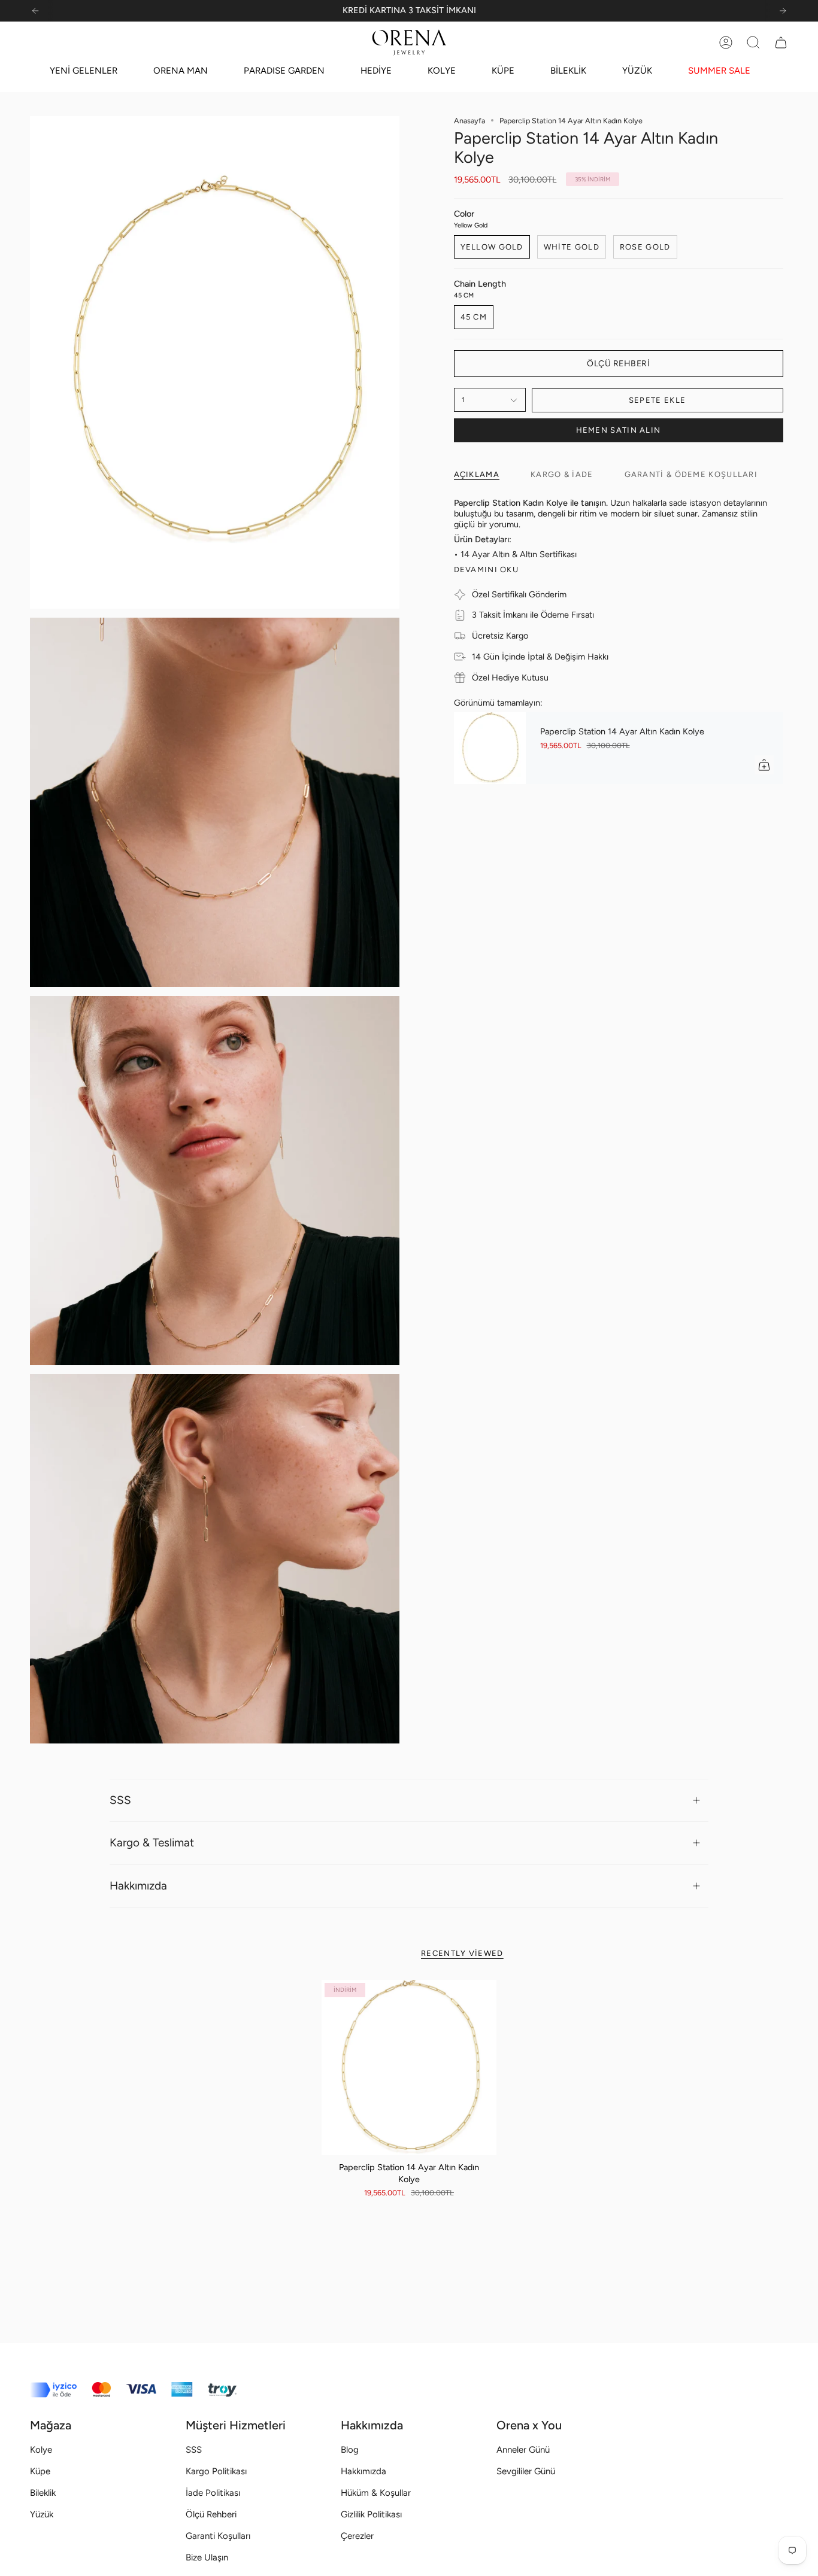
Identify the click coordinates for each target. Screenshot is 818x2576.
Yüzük (42, 2514)
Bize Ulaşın (207, 2557)
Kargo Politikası (216, 2471)
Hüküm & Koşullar (376, 2493)
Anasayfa (469, 121)
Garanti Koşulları (218, 2536)
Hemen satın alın (619, 430)
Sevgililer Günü (526, 2471)
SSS (120, 1800)
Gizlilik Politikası (371, 2514)
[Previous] (35, 11)
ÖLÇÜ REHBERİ (618, 364)
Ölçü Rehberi (211, 2514)
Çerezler (357, 2536)
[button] (753, 42)
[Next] (783, 11)
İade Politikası (213, 2493)
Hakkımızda (138, 1886)
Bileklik (43, 2493)
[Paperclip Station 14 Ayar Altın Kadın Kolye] (490, 748)
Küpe (40, 2471)
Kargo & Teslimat (152, 1843)
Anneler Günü (523, 2450)
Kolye (41, 2450)
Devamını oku (487, 569)
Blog (350, 2450)
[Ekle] (764, 765)
